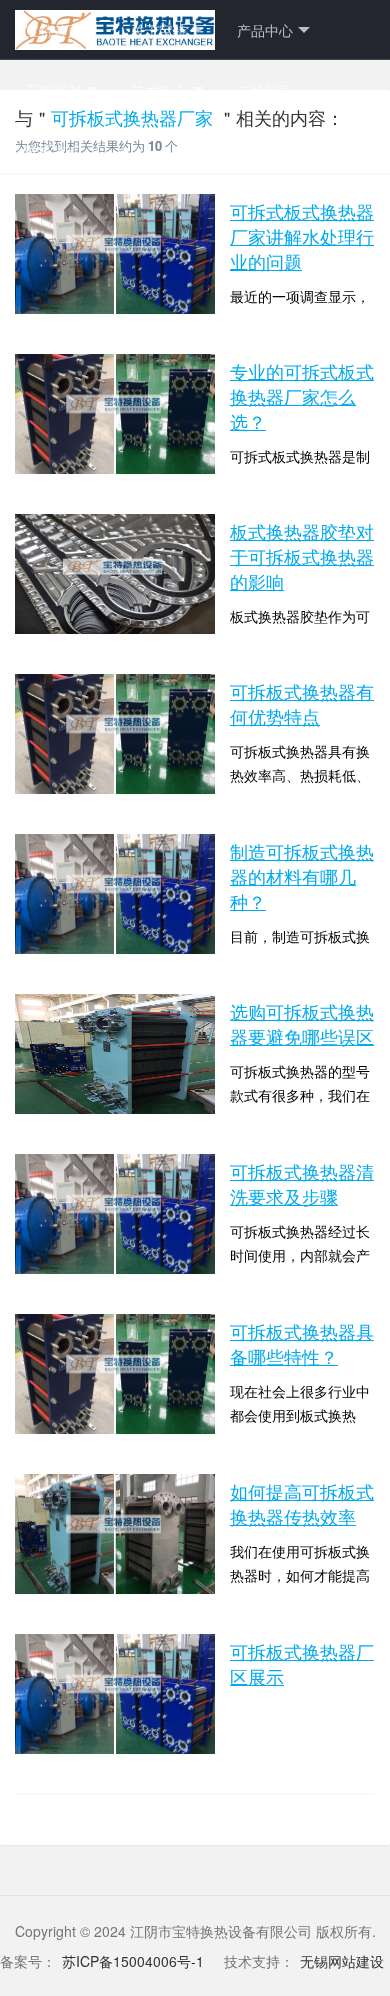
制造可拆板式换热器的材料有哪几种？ (302, 876)
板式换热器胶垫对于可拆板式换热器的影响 (302, 556)
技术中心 (159, 90)
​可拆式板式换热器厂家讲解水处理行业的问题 (302, 236)
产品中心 (265, 30)
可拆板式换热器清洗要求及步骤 (302, 1183)
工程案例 (53, 90)
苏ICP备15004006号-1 (133, 1961)
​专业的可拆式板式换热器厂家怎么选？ (302, 396)
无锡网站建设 (342, 1961)
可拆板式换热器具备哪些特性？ (302, 1343)
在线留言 (265, 90)
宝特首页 (53, 30)
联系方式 (53, 150)
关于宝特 (159, 30)
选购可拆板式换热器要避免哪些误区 (302, 1023)
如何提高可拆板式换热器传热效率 (302, 1503)
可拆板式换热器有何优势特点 (302, 703)
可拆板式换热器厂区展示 (302, 1663)
